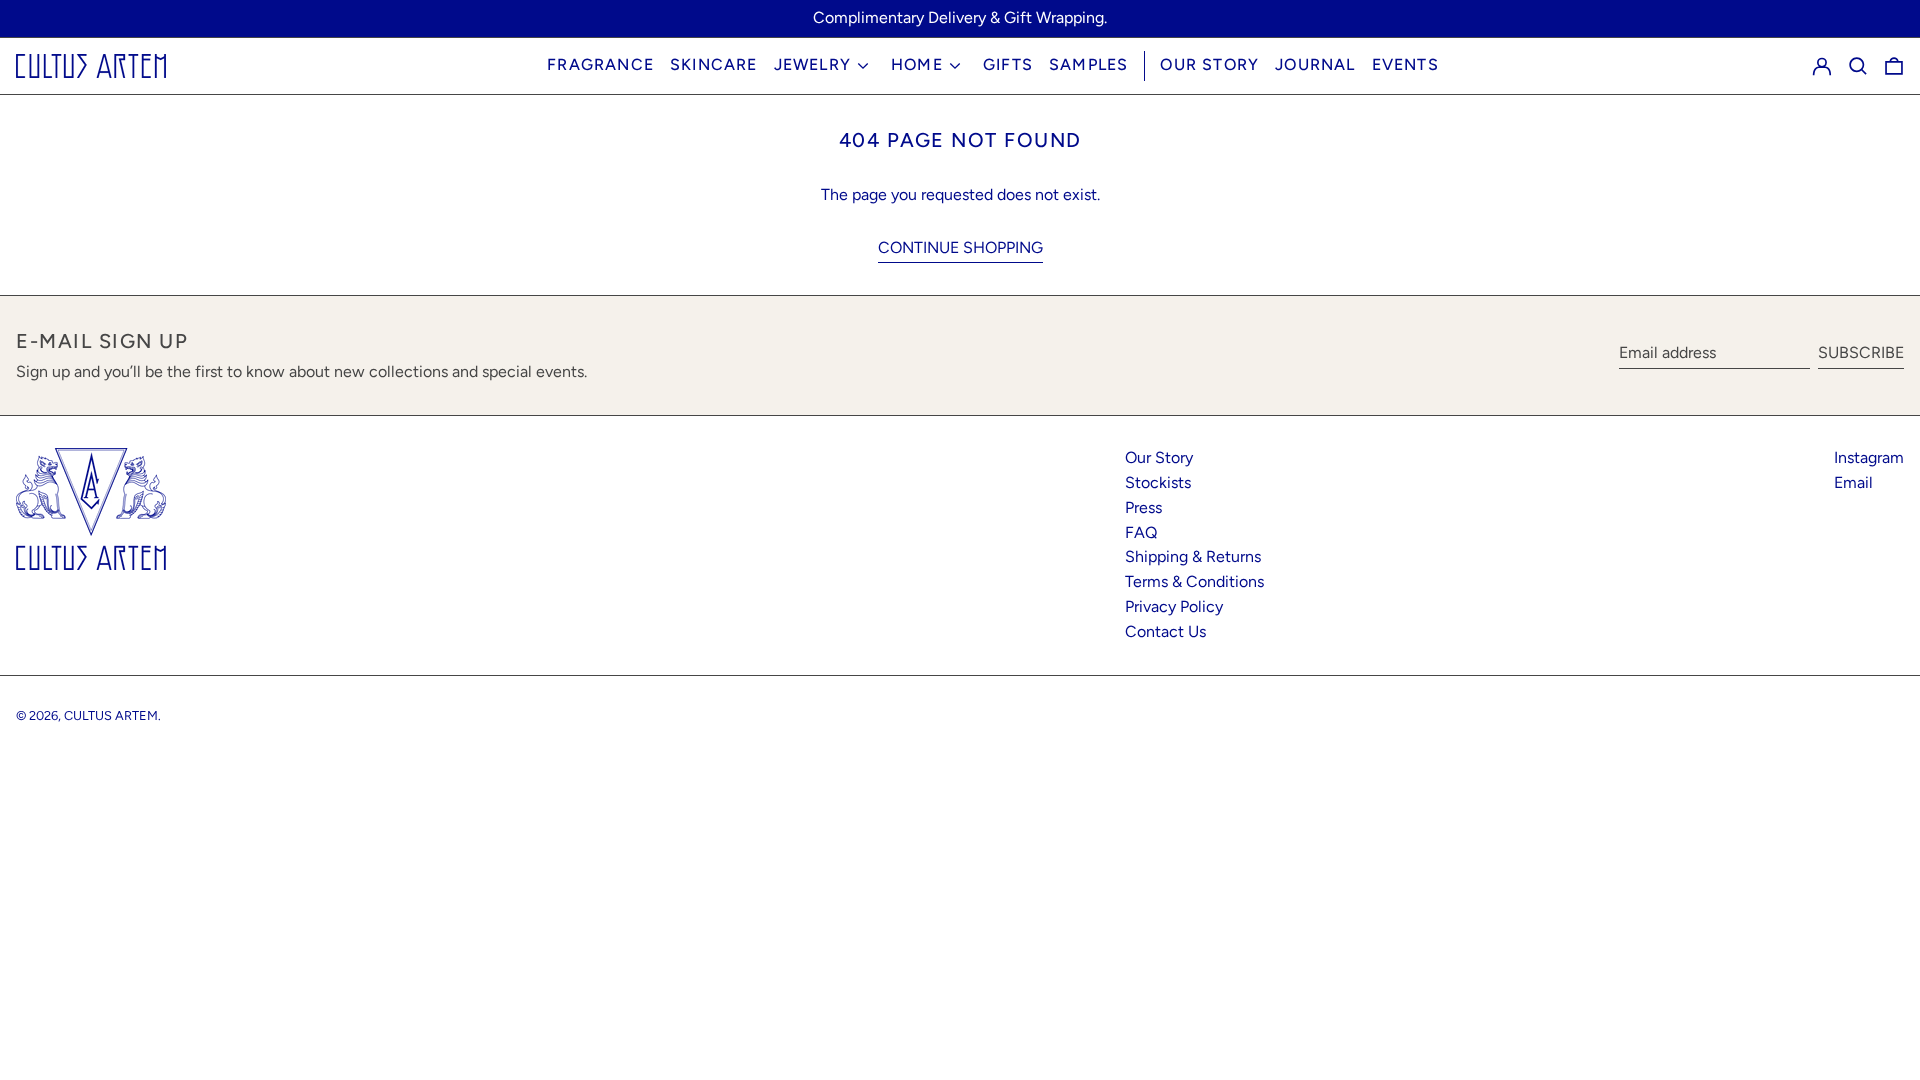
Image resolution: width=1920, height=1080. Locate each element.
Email (1853, 482)
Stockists (1158, 482)
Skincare (714, 64)
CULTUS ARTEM (111, 715)
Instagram (1869, 457)
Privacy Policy (1174, 606)
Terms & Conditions (1194, 581)
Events (1405, 64)
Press (1143, 507)
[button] (1858, 65)
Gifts (1008, 64)
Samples (1088, 64)
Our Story (1209, 64)
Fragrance (600, 64)
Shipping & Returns (1193, 556)
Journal (1315, 64)
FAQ (1141, 532)
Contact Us (1165, 631)
